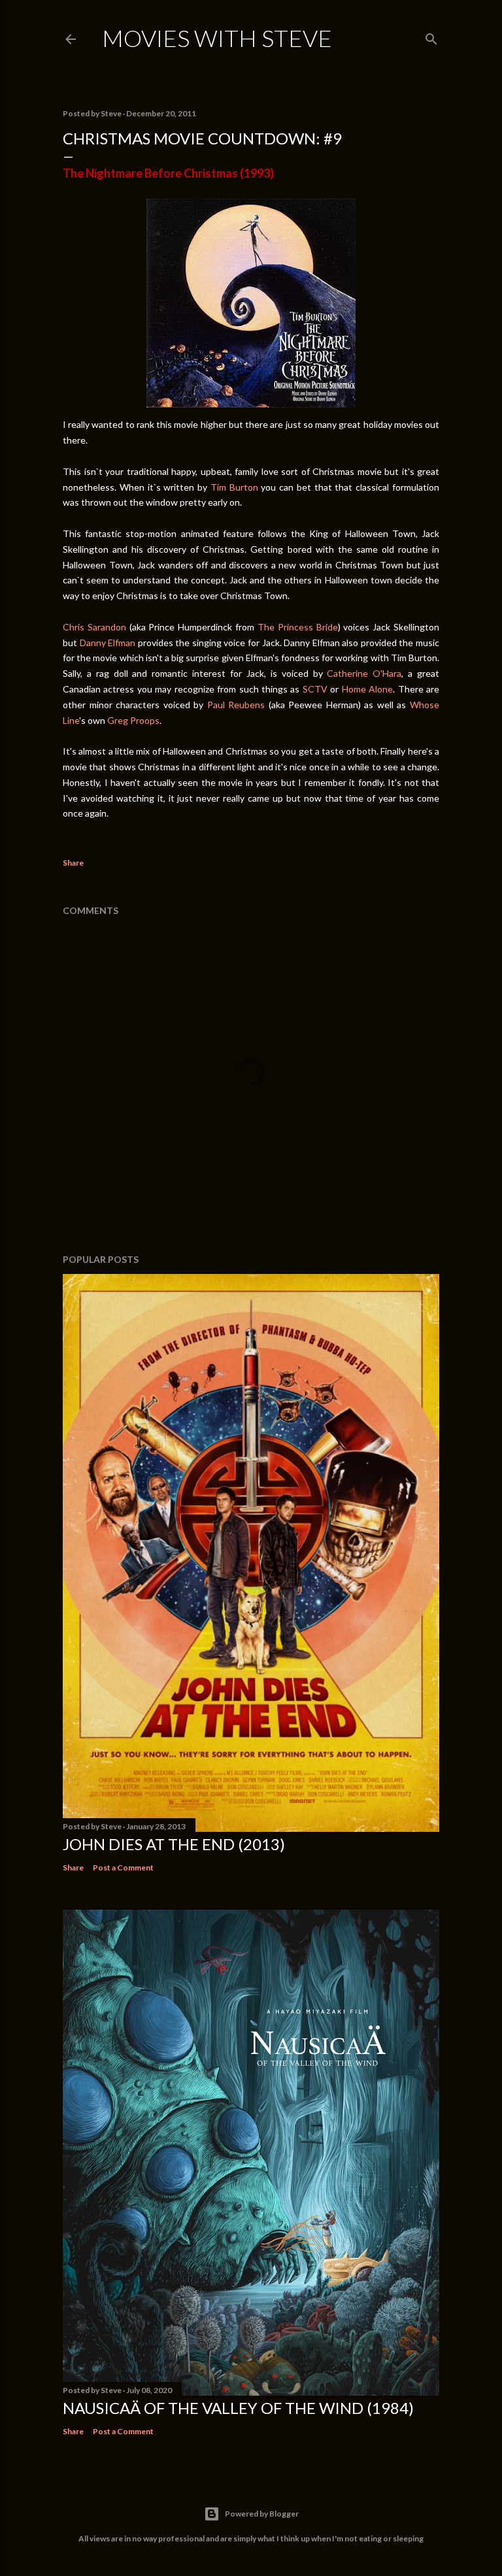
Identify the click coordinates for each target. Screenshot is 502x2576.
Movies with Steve (217, 38)
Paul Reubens (236, 705)
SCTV (315, 689)
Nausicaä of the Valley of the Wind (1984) (238, 2408)
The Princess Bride (298, 627)
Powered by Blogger (262, 2514)
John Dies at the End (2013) (174, 1844)
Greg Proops (133, 720)
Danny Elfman (108, 643)
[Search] (431, 36)
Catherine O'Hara (364, 673)
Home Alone (367, 689)
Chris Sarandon (94, 627)
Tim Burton (234, 487)
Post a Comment (123, 1867)
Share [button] (73, 863)
